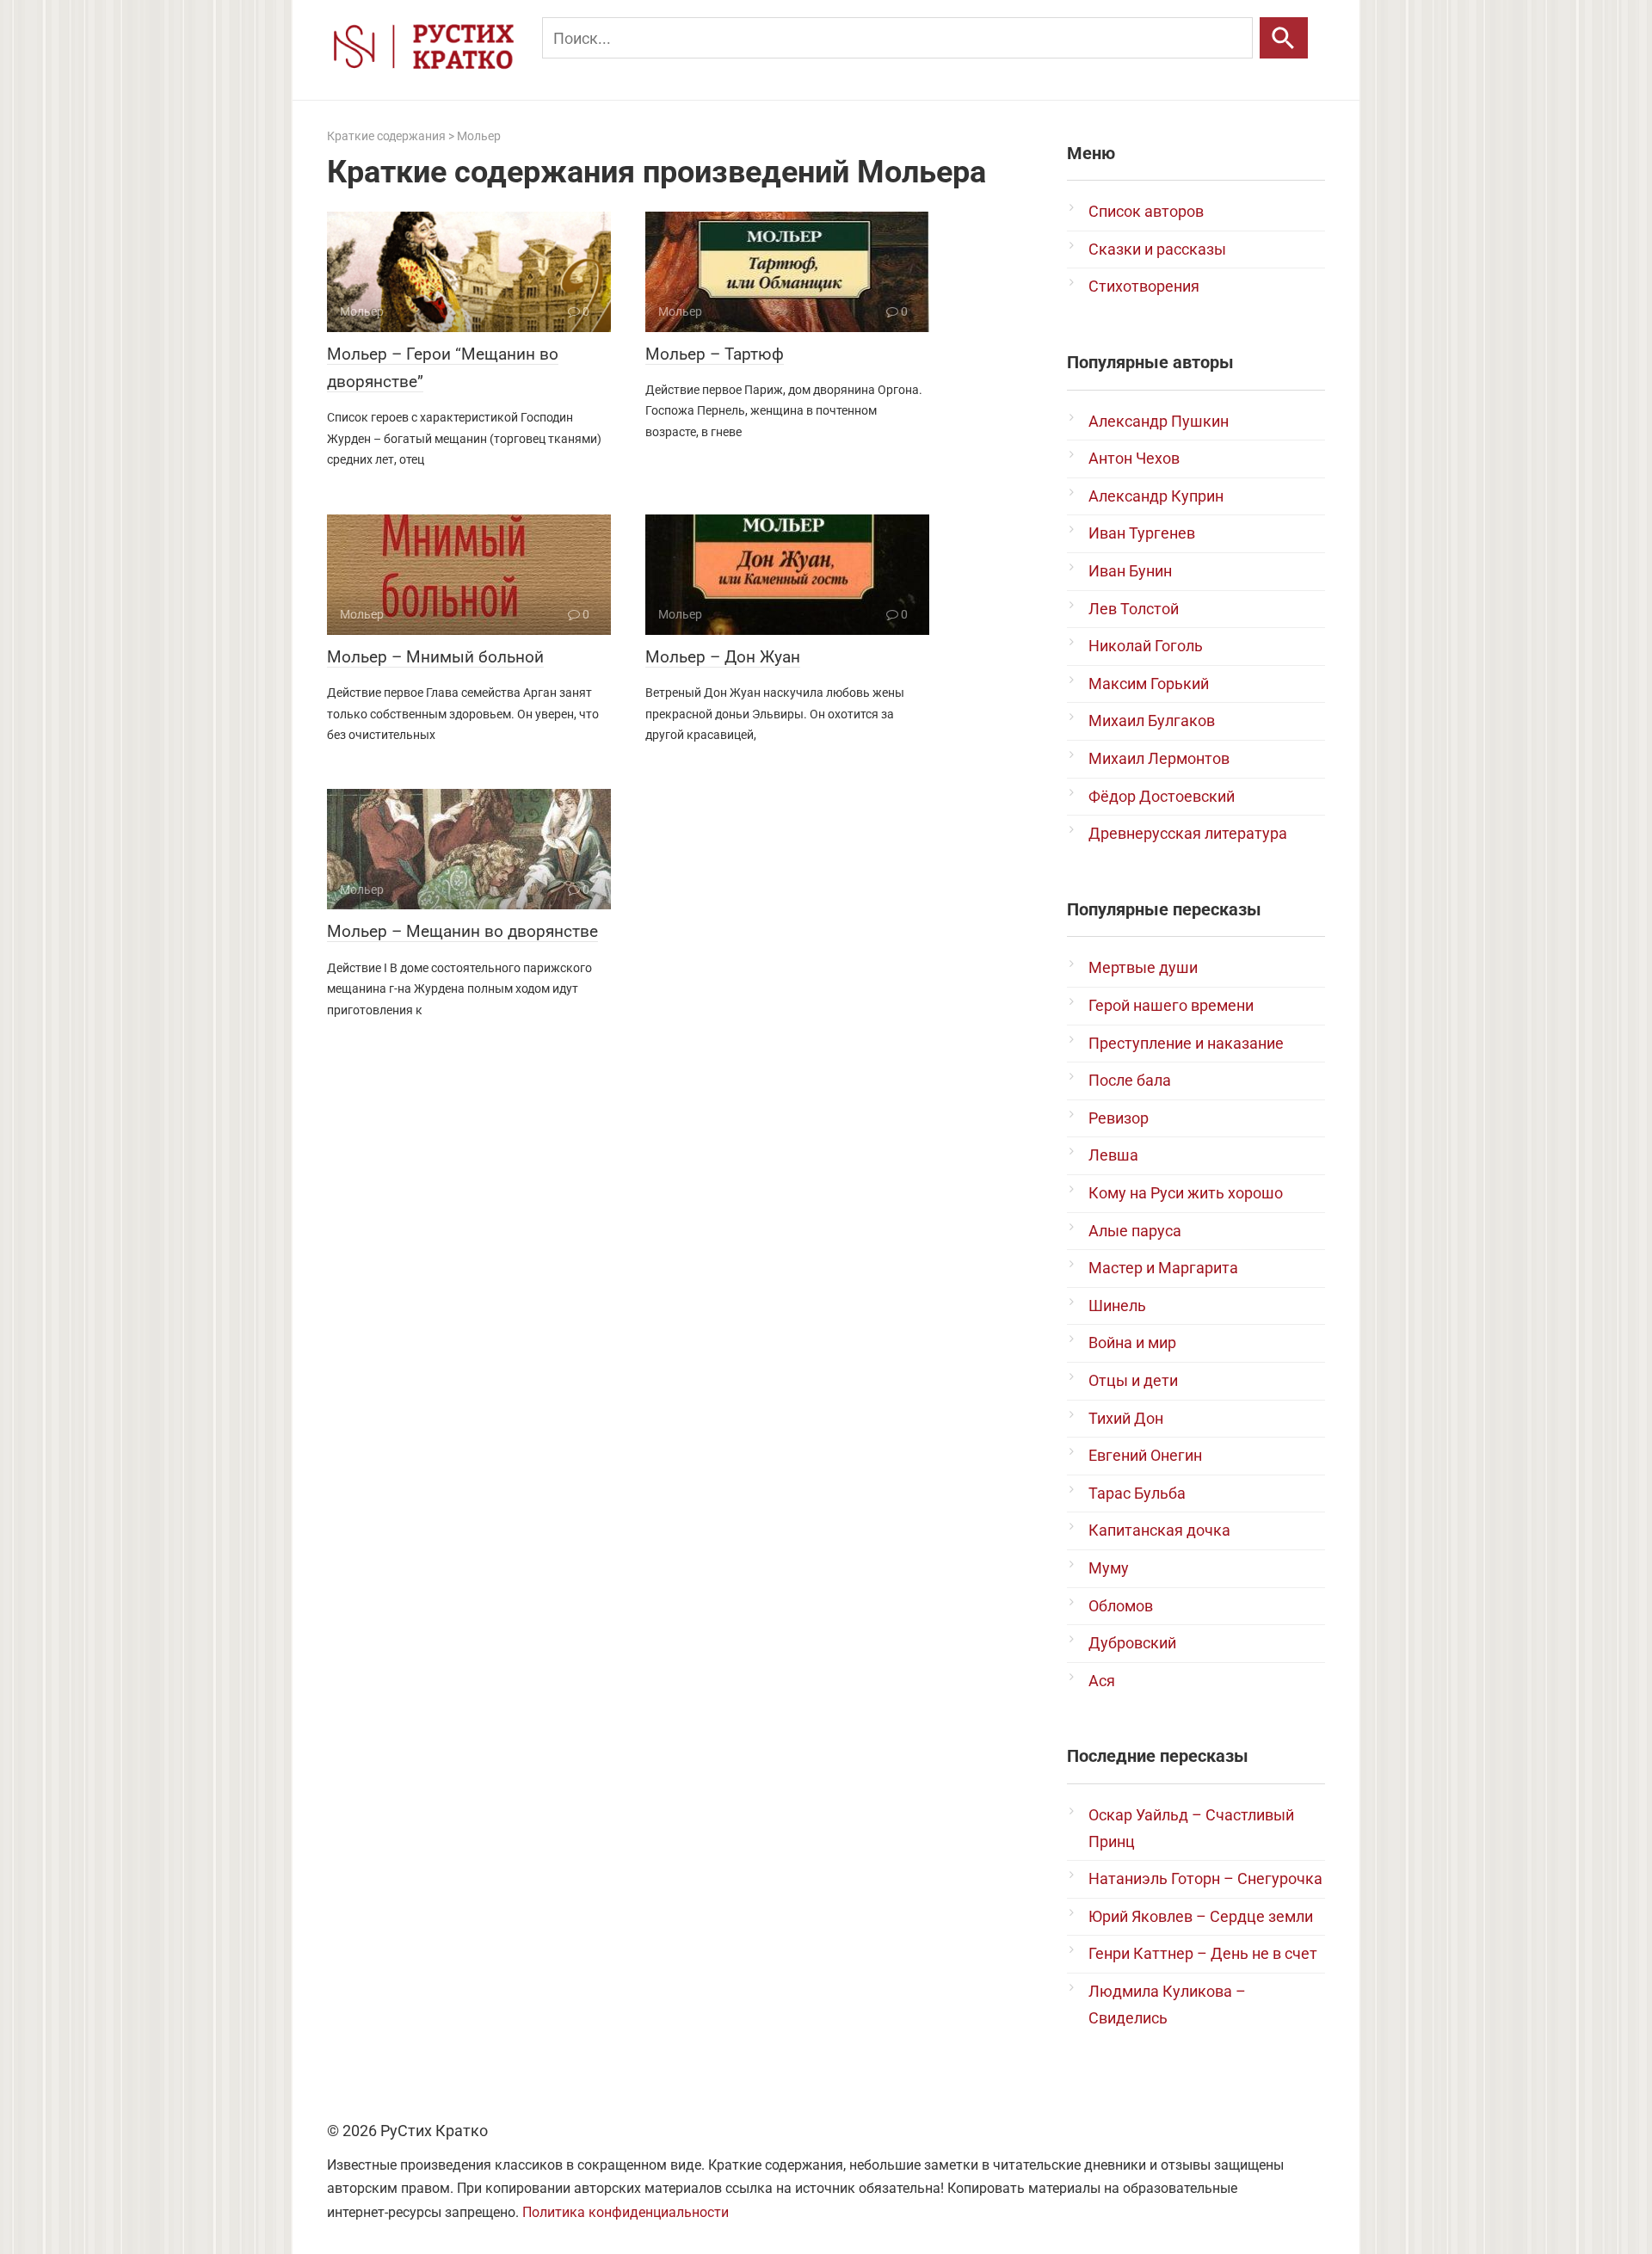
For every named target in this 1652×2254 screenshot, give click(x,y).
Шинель (1117, 1306)
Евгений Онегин (1145, 1455)
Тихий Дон (1126, 1418)
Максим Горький (1149, 684)
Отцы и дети (1133, 1380)
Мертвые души (1143, 967)
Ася (1102, 1681)
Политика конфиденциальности (626, 2212)
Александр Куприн (1156, 496)
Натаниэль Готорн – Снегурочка (1205, 1878)
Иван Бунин (1130, 571)
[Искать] (1284, 38)
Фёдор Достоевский (1162, 796)
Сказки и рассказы (1157, 249)
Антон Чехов (1134, 458)
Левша (1113, 1155)
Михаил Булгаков (1152, 721)
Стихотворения (1144, 286)
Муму (1109, 1568)
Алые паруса (1135, 1231)
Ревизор (1119, 1118)
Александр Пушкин (1159, 421)
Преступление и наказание (1186, 1043)
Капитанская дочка (1159, 1530)
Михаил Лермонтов (1159, 758)
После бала (1130, 1080)
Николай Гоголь (1146, 646)
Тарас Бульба (1137, 1493)
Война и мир (1132, 1343)
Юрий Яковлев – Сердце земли (1201, 1916)
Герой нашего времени (1171, 1005)
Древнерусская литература (1188, 833)
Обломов (1121, 1606)
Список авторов (1146, 211)
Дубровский (1132, 1643)
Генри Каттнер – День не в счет (1203, 1953)
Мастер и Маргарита (1163, 1268)
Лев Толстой (1134, 609)
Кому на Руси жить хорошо (1186, 1193)
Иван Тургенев (1142, 533)
